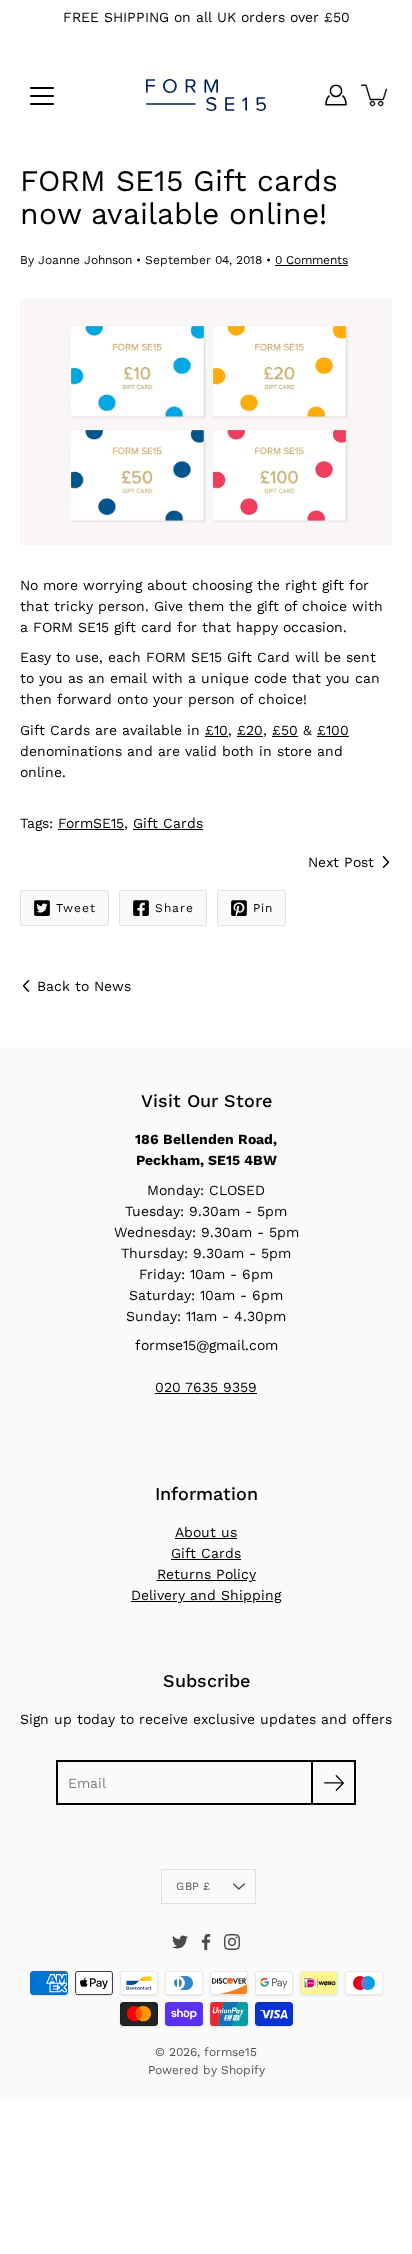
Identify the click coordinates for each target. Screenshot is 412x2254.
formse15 (230, 2052)
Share (174, 908)
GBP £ (193, 1886)
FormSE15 (91, 823)
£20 (250, 730)
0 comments (311, 260)
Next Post (341, 862)
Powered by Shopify (206, 2070)
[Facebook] (206, 1942)
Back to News (84, 986)
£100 (333, 730)
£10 (216, 730)
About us (206, 1532)
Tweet (76, 908)
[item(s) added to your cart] (376, 95)
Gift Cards (168, 823)
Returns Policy (206, 1574)
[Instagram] (232, 1942)
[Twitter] (180, 1942)
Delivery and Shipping (206, 1595)
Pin (263, 908)
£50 (285, 730)
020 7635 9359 (206, 1387)
